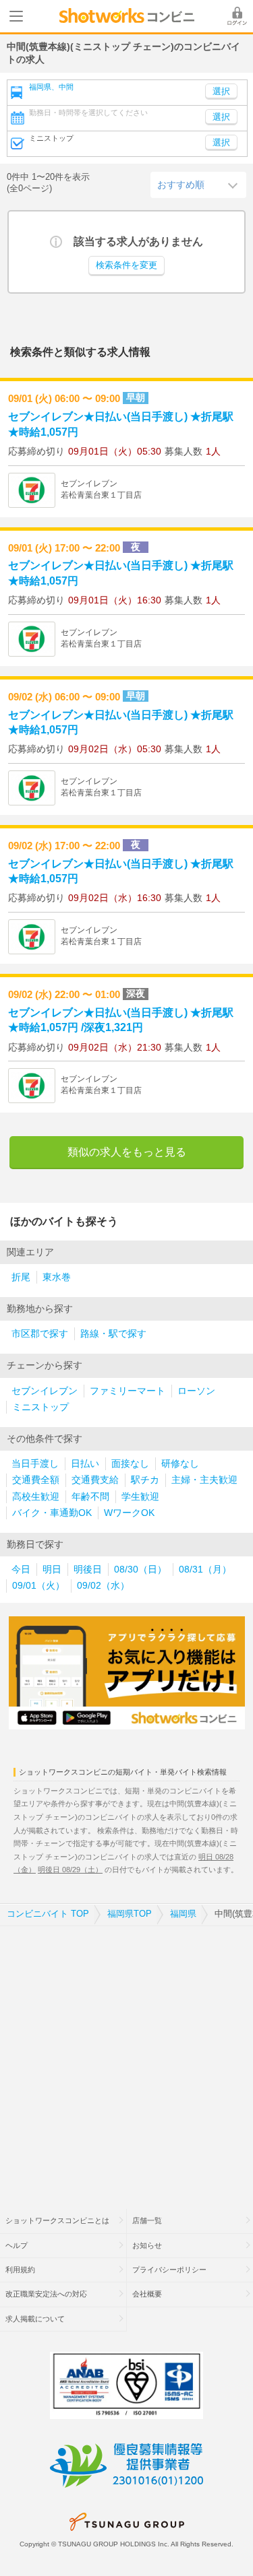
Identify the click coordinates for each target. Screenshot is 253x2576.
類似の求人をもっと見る (127, 1152)
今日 (21, 1570)
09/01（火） (38, 1586)
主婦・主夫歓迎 (204, 1480)
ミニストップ (40, 1407)
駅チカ (145, 1480)
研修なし (180, 1464)
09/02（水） (103, 1586)
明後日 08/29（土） (70, 1870)
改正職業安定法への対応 (46, 2294)
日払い (85, 1464)
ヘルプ (17, 2245)
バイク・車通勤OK (52, 1513)
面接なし (130, 1464)
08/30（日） (140, 1570)
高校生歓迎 (36, 1497)
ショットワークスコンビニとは (57, 2220)
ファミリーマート (128, 1391)
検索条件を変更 (126, 265)
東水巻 (57, 1277)
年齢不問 (90, 1497)
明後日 (88, 1570)
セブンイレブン (45, 1391)
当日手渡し (35, 1464)
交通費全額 (36, 1480)
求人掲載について (35, 2319)
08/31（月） (205, 1570)
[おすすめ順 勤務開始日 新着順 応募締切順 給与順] (198, 185)
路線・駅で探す (113, 1334)
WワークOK (129, 1513)
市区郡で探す (40, 1334)
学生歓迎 (140, 1497)
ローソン (196, 1391)
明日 (52, 1570)
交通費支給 (95, 1480)
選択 (221, 117)
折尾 (21, 1277)
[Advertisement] (126, 2059)
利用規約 (20, 2270)
